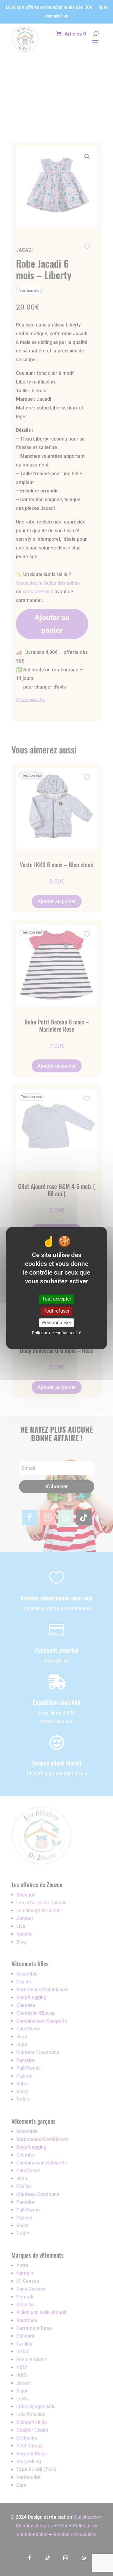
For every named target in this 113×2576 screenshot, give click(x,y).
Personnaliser (57, 1323)
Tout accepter (57, 1299)
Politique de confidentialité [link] (56, 1333)
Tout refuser (56, 1311)
